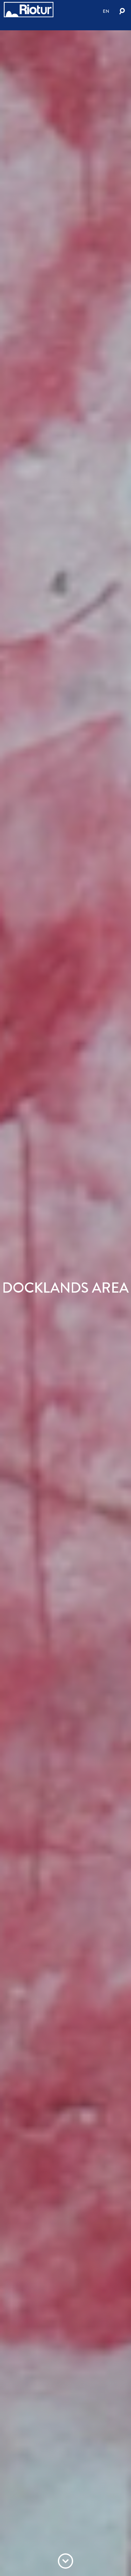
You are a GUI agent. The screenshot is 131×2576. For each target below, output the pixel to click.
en (106, 11)
